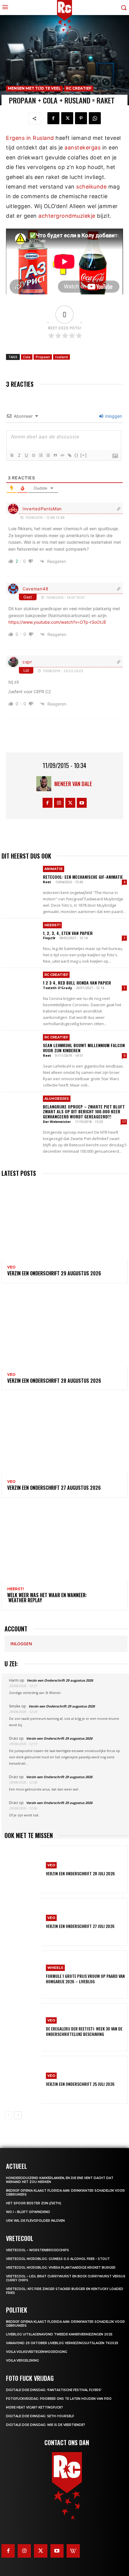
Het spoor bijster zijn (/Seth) (34, 2203)
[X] (67, 118)
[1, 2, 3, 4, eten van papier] (20, 937)
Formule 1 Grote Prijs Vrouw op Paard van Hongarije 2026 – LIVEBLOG (85, 1979)
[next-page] (18, 2115)
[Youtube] (82, 803)
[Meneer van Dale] (45, 784)
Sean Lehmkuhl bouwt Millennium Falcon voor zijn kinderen (84, 1048)
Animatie (54, 869)
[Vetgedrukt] (12, 455)
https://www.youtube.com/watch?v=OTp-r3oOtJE (57, 622)
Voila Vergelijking (22, 2361)
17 (124, 1122)
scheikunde (91, 187)
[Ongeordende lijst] (48, 455)
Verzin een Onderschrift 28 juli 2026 (80, 1873)
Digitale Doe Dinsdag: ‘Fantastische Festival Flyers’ (54, 2390)
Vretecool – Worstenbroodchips (37, 2250)
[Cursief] (19, 455)
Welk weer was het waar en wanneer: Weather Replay (47, 1598)
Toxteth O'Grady (57, 988)
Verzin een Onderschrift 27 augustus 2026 (54, 1488)
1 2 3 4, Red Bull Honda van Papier (77, 983)
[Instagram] (59, 803)
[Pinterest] (81, 118)
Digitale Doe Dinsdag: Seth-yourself (40, 2416)
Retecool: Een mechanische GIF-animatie (83, 877)
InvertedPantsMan (42, 509)
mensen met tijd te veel (34, 88)
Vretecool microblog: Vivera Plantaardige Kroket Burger (61, 2268)
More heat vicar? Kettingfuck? (34, 2407)
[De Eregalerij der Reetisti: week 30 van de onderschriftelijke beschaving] (23, 2027)
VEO (11, 1267)
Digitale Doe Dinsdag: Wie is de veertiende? (46, 2425)
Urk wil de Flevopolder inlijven (35, 2221)
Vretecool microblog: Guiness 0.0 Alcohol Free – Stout (58, 2259)
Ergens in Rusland (30, 138)
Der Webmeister (57, 1122)
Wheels (55, 1968)
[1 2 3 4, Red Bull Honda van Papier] (20, 987)
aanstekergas (82, 148)
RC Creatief (79, 88)
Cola (27, 357)
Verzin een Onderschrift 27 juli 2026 (80, 1926)
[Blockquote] (55, 455)
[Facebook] (53, 118)
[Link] (69, 455)
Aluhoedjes (57, 1099)
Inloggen (113, 416)
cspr (27, 662)
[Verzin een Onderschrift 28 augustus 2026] (64, 1328)
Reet (47, 882)
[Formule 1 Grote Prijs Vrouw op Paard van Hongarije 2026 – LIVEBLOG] (23, 1975)
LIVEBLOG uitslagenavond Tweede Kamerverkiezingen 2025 (59, 2334)
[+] (84, 455)
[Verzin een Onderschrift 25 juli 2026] (23, 2080)
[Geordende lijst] (40, 455)
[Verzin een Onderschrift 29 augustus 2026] (64, 1221)
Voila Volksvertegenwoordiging (37, 2352)
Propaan (43, 357)
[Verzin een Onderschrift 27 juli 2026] (23, 1922)
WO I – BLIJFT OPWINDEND (28, 2212)
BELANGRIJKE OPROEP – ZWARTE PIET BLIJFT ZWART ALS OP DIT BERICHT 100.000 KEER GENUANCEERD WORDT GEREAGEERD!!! (84, 1112)
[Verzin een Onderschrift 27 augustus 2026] (64, 1435)
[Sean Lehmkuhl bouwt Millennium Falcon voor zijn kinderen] (20, 1049)
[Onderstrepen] (26, 455)
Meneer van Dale (73, 784)
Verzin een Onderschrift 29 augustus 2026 (54, 1273)
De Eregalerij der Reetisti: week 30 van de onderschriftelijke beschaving (84, 2031)
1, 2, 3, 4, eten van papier (68, 933)
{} (76, 455)
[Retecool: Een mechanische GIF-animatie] (20, 881)
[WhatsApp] (95, 118)
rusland (61, 357)
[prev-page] (8, 2115)
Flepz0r (49, 938)
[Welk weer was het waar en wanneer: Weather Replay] (64, 1543)
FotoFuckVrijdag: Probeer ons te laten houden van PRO (59, 2399)
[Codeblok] (62, 455)
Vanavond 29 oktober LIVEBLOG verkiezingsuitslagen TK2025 (62, 2343)
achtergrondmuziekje (67, 216)
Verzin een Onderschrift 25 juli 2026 (80, 2084)
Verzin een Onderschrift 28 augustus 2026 (54, 1381)
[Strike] (33, 455)
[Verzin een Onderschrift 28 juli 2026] (23, 1869)
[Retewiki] (73, 2551)
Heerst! (52, 925)
